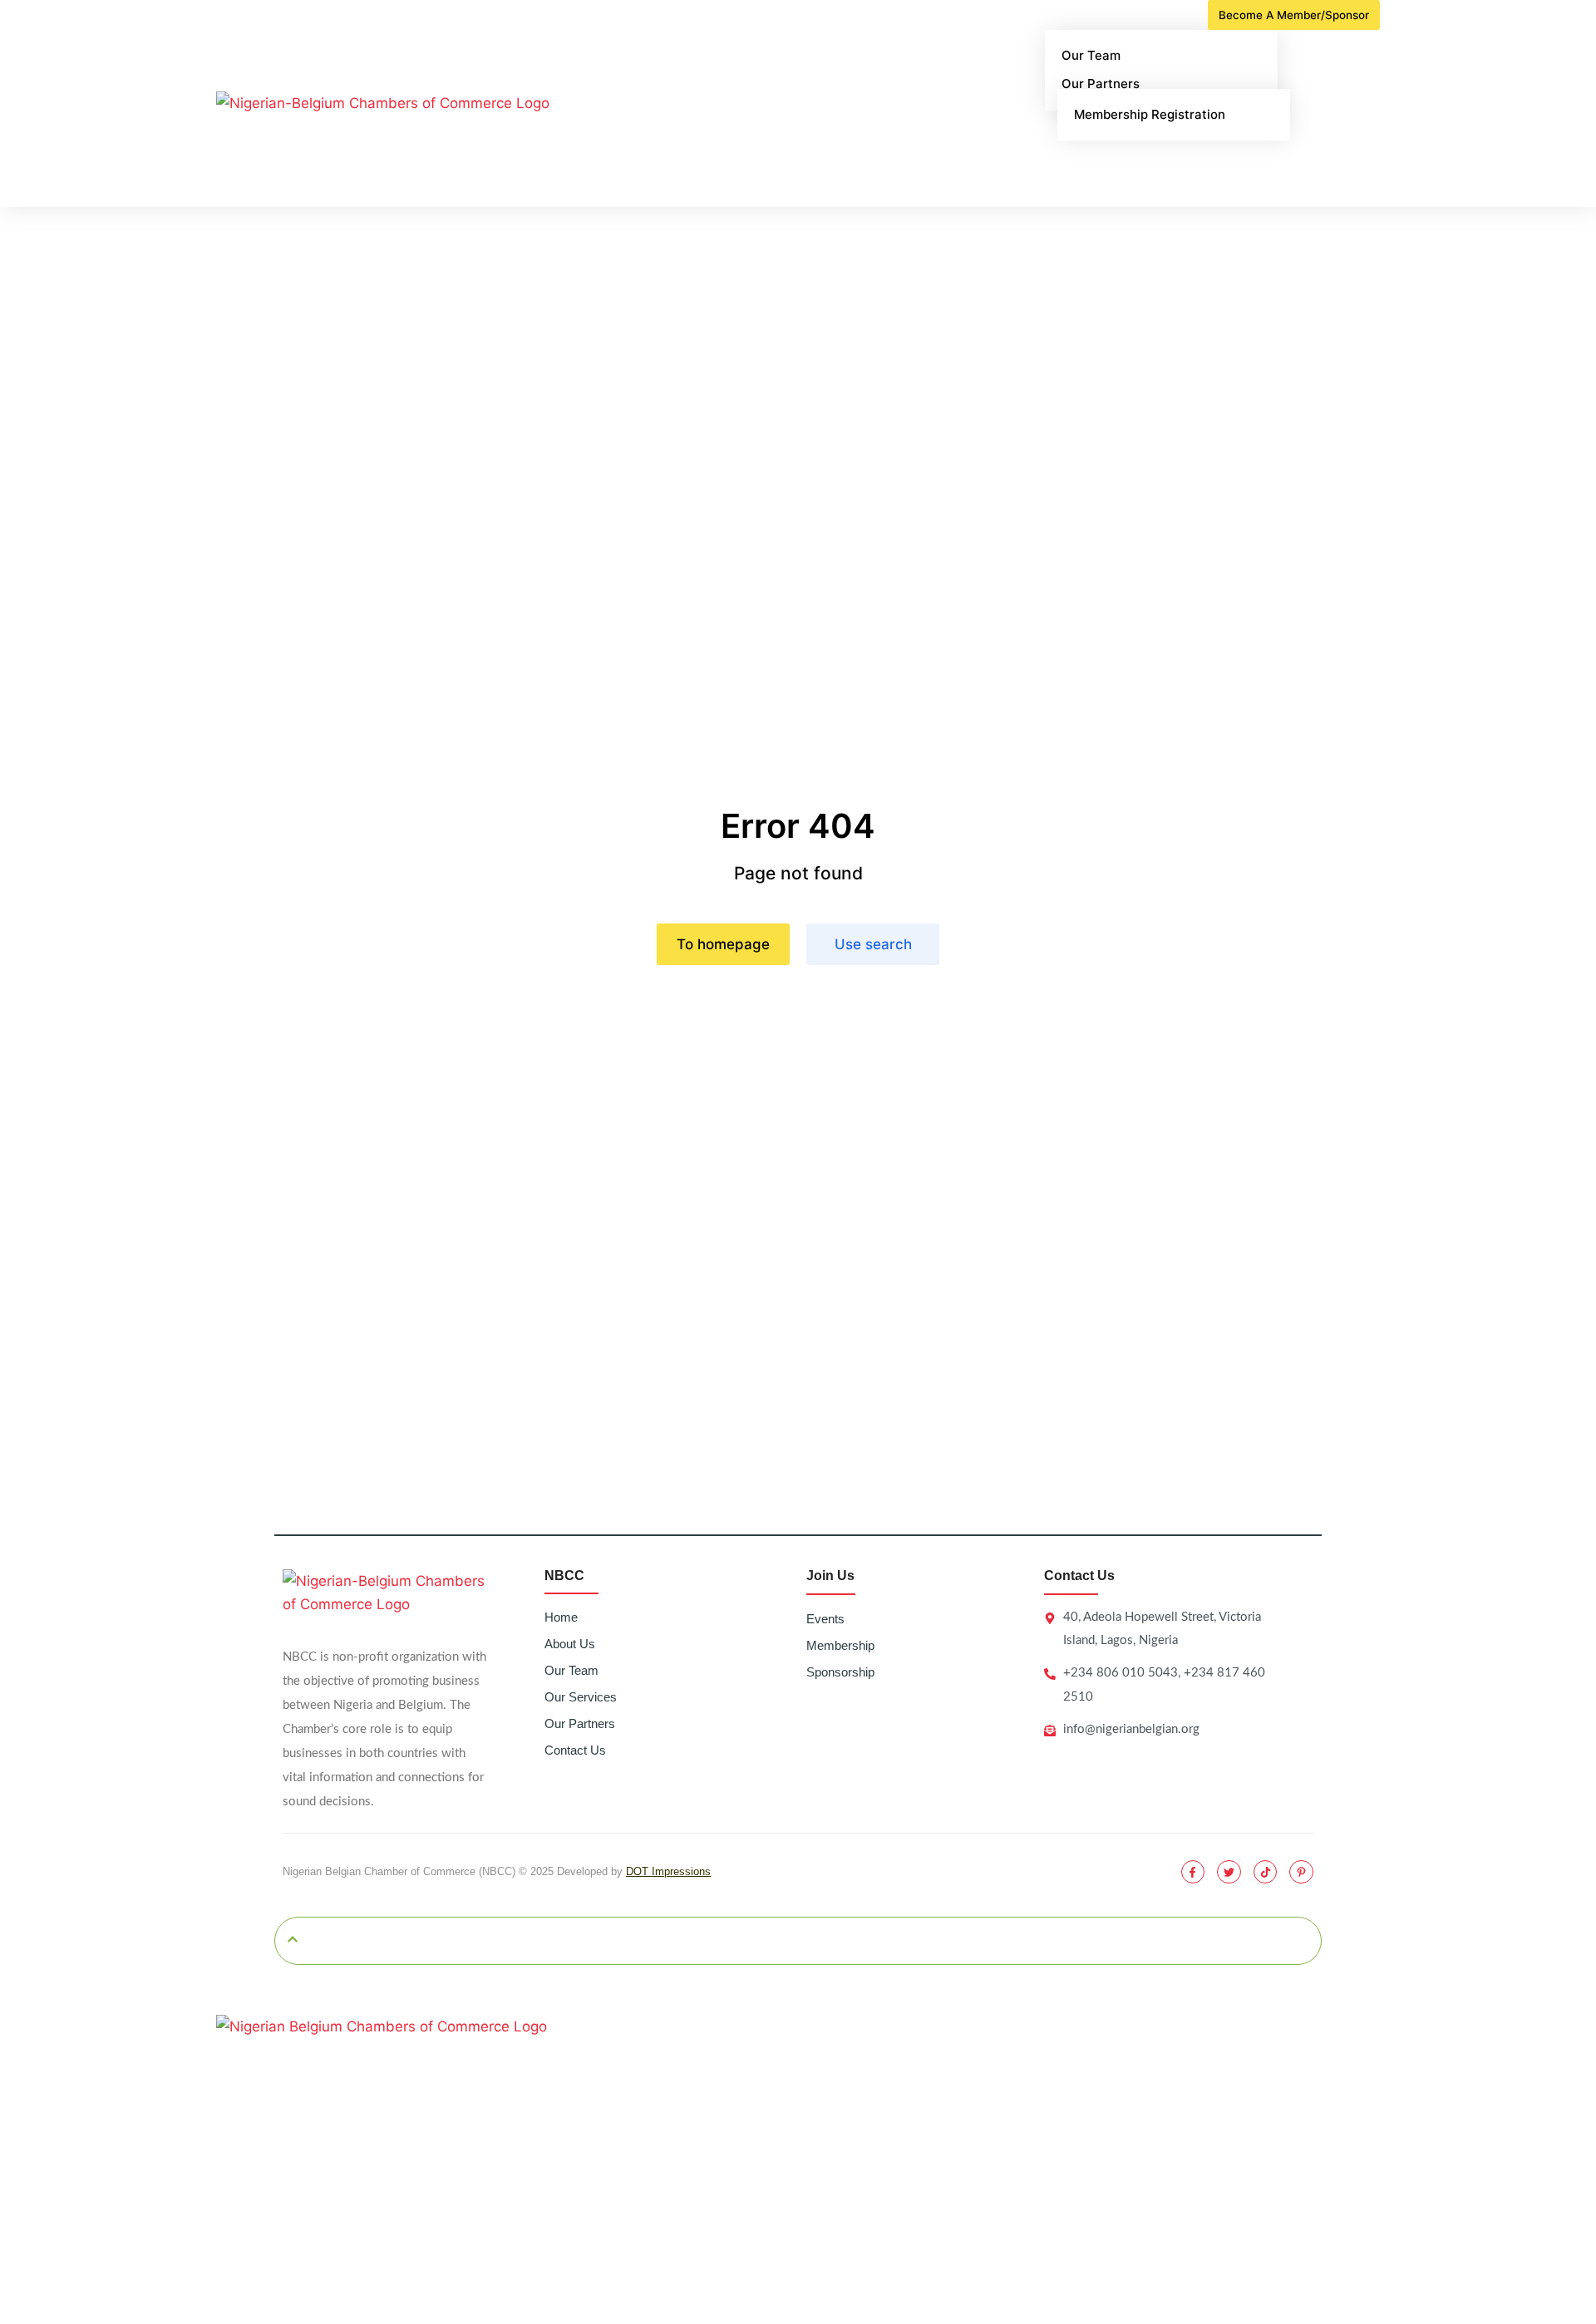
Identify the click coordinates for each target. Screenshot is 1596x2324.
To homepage (723, 944)
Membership (840, 1645)
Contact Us (575, 1750)
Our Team (571, 1670)
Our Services (581, 1697)
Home (561, 1617)
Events (825, 1619)
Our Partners (580, 1723)
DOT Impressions (668, 1871)
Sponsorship (840, 1672)
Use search (873, 944)
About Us (570, 1644)
